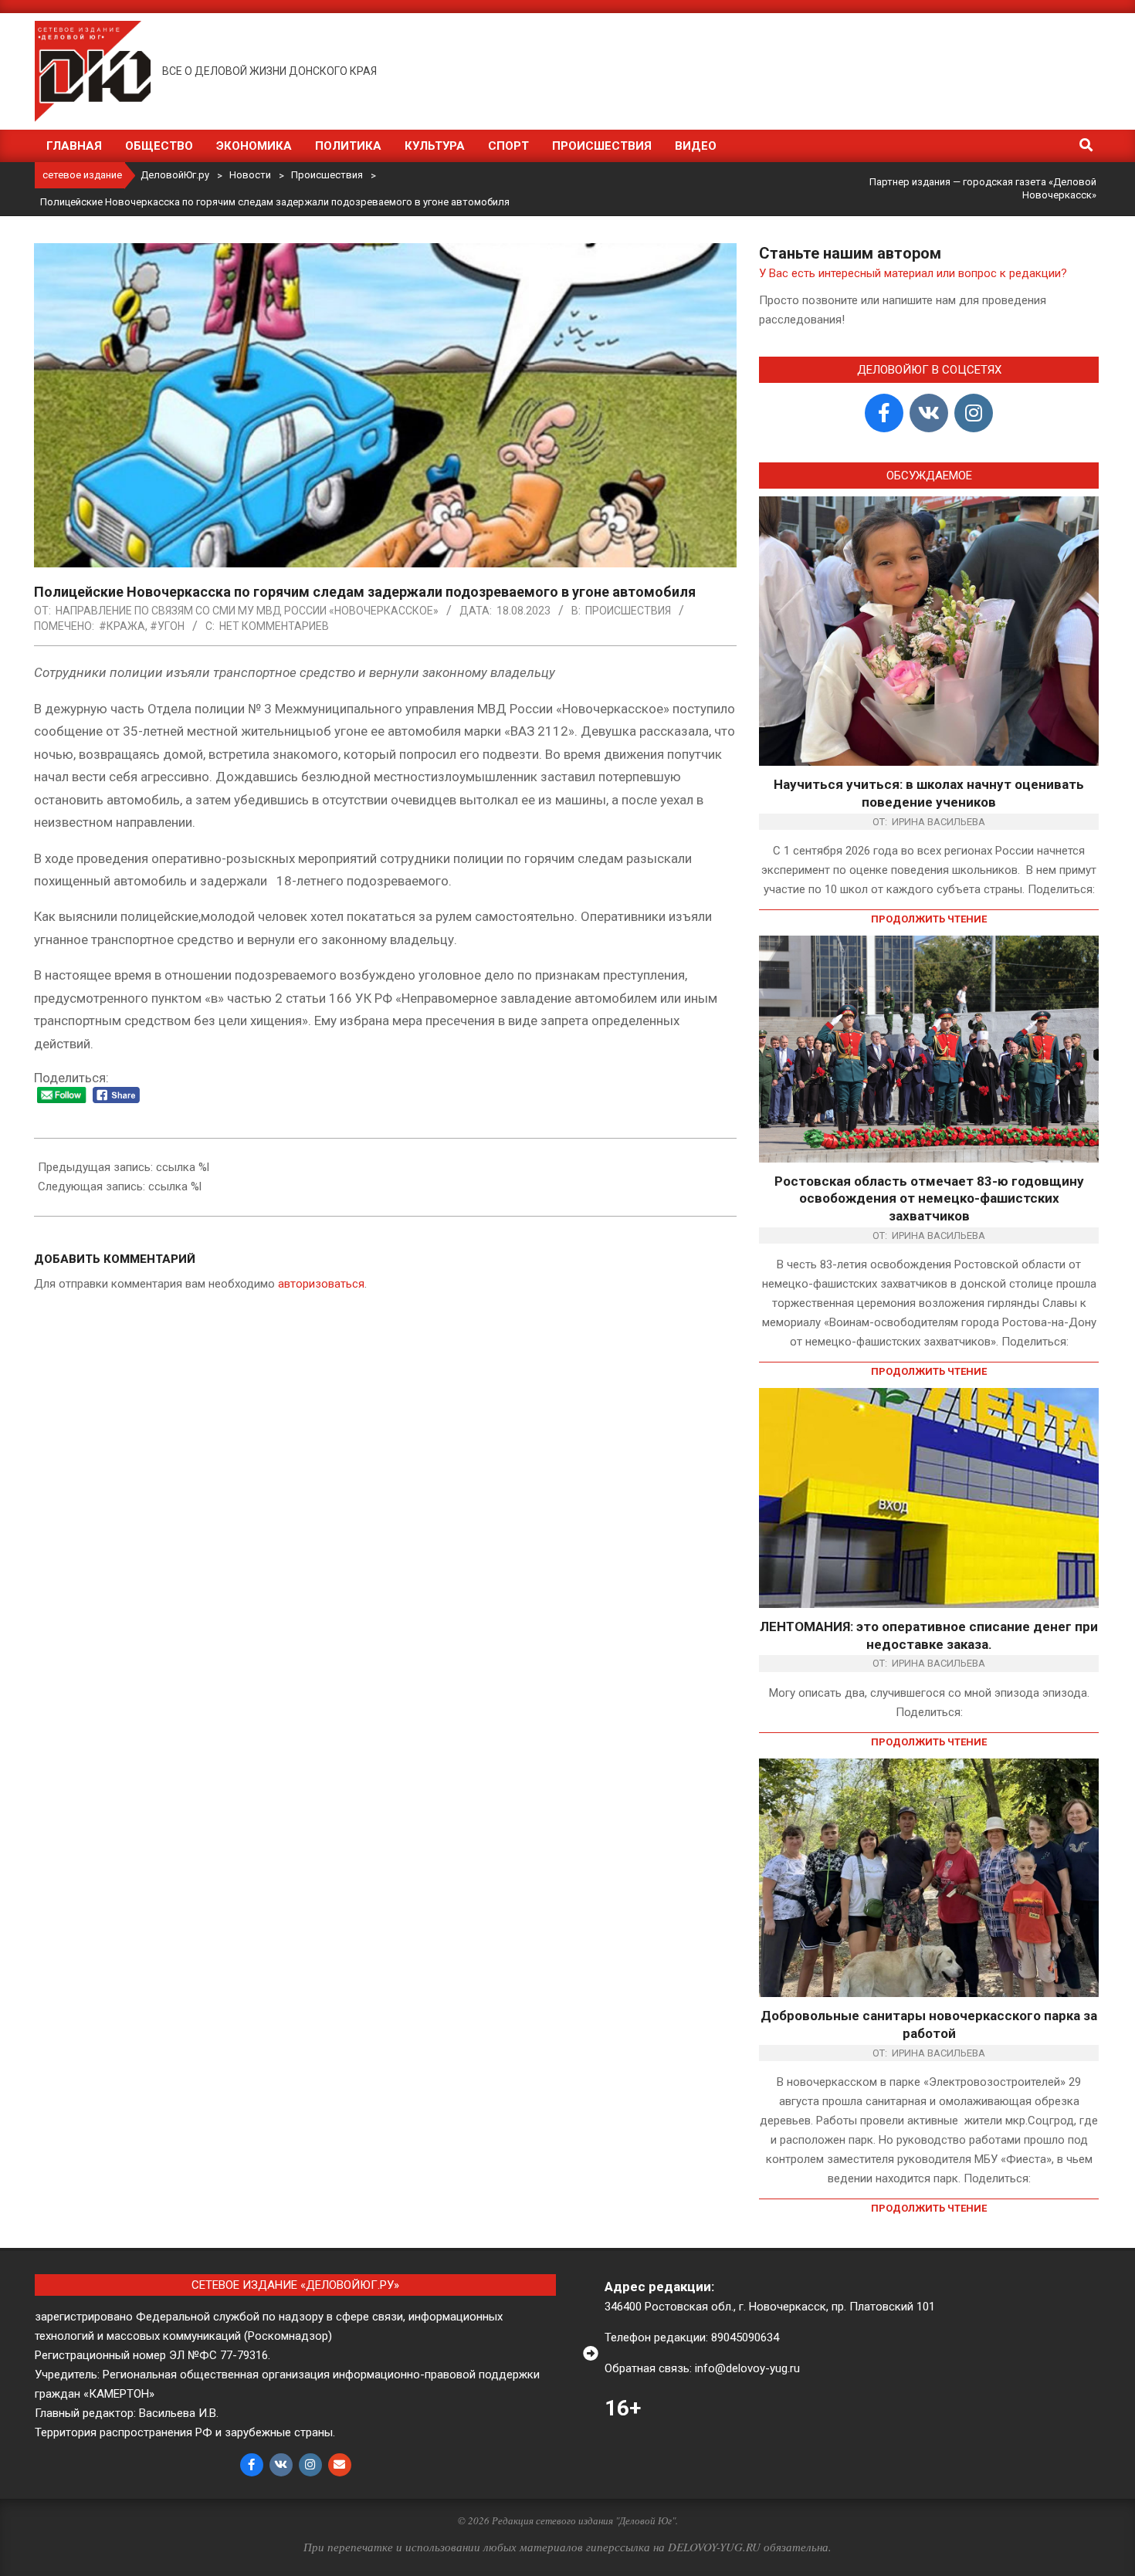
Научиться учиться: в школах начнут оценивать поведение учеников (929, 793)
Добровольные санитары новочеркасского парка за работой (929, 2024)
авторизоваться (321, 1284)
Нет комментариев (274, 626)
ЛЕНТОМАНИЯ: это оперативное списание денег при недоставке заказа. (929, 1635)
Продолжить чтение (929, 919)
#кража (122, 626)
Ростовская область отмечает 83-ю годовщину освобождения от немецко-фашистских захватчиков (929, 1198)
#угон (167, 626)
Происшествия (628, 611)
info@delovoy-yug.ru (747, 2368)
